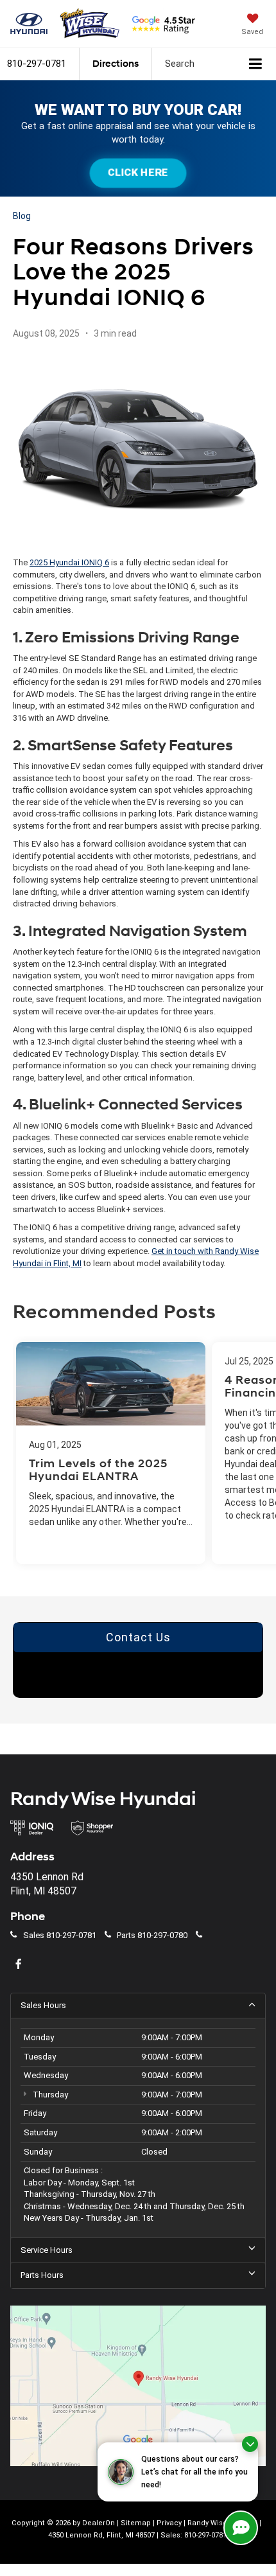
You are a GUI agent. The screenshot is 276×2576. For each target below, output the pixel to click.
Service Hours (47, 2250)
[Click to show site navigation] (256, 64)
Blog (22, 216)
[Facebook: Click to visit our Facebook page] (20, 1965)
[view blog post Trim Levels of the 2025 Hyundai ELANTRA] (111, 1453)
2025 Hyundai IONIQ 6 (69, 562)
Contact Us (138, 1637)
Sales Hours (43, 2005)
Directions (116, 64)
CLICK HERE (138, 172)
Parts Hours (42, 2275)
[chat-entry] (241, 2528)
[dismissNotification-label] (250, 2444)
